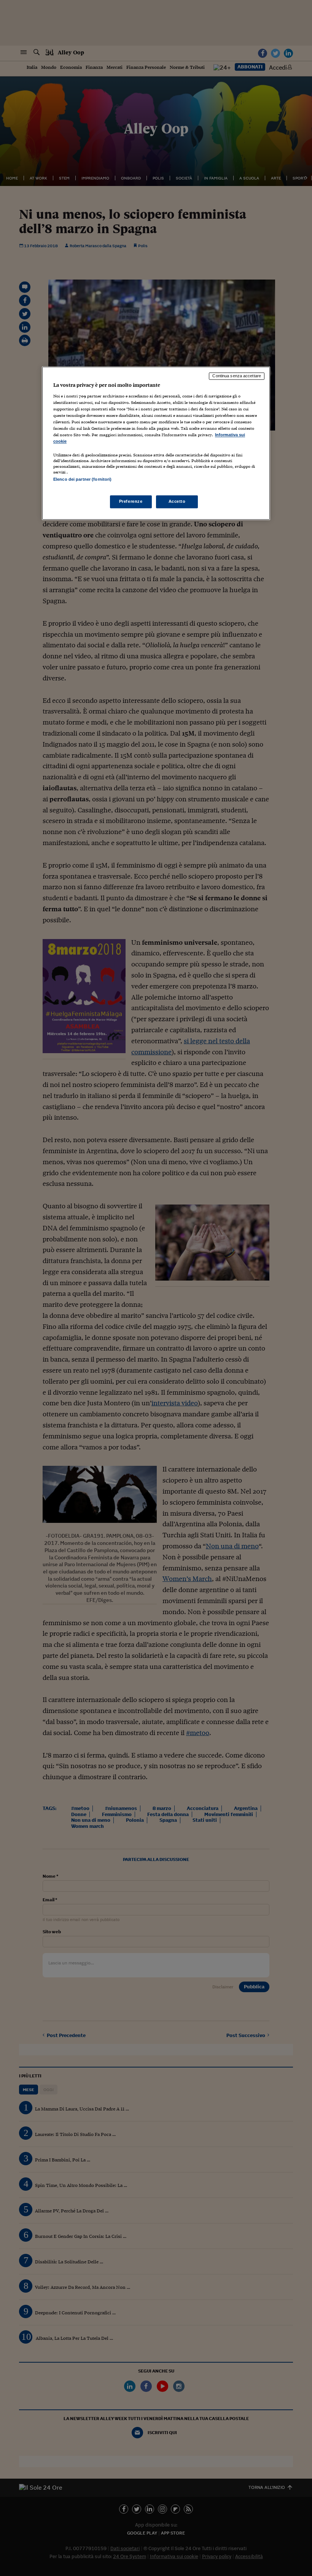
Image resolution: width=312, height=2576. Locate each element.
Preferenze (131, 502)
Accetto (177, 502)
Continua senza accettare (237, 376)
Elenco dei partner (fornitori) (82, 479)
